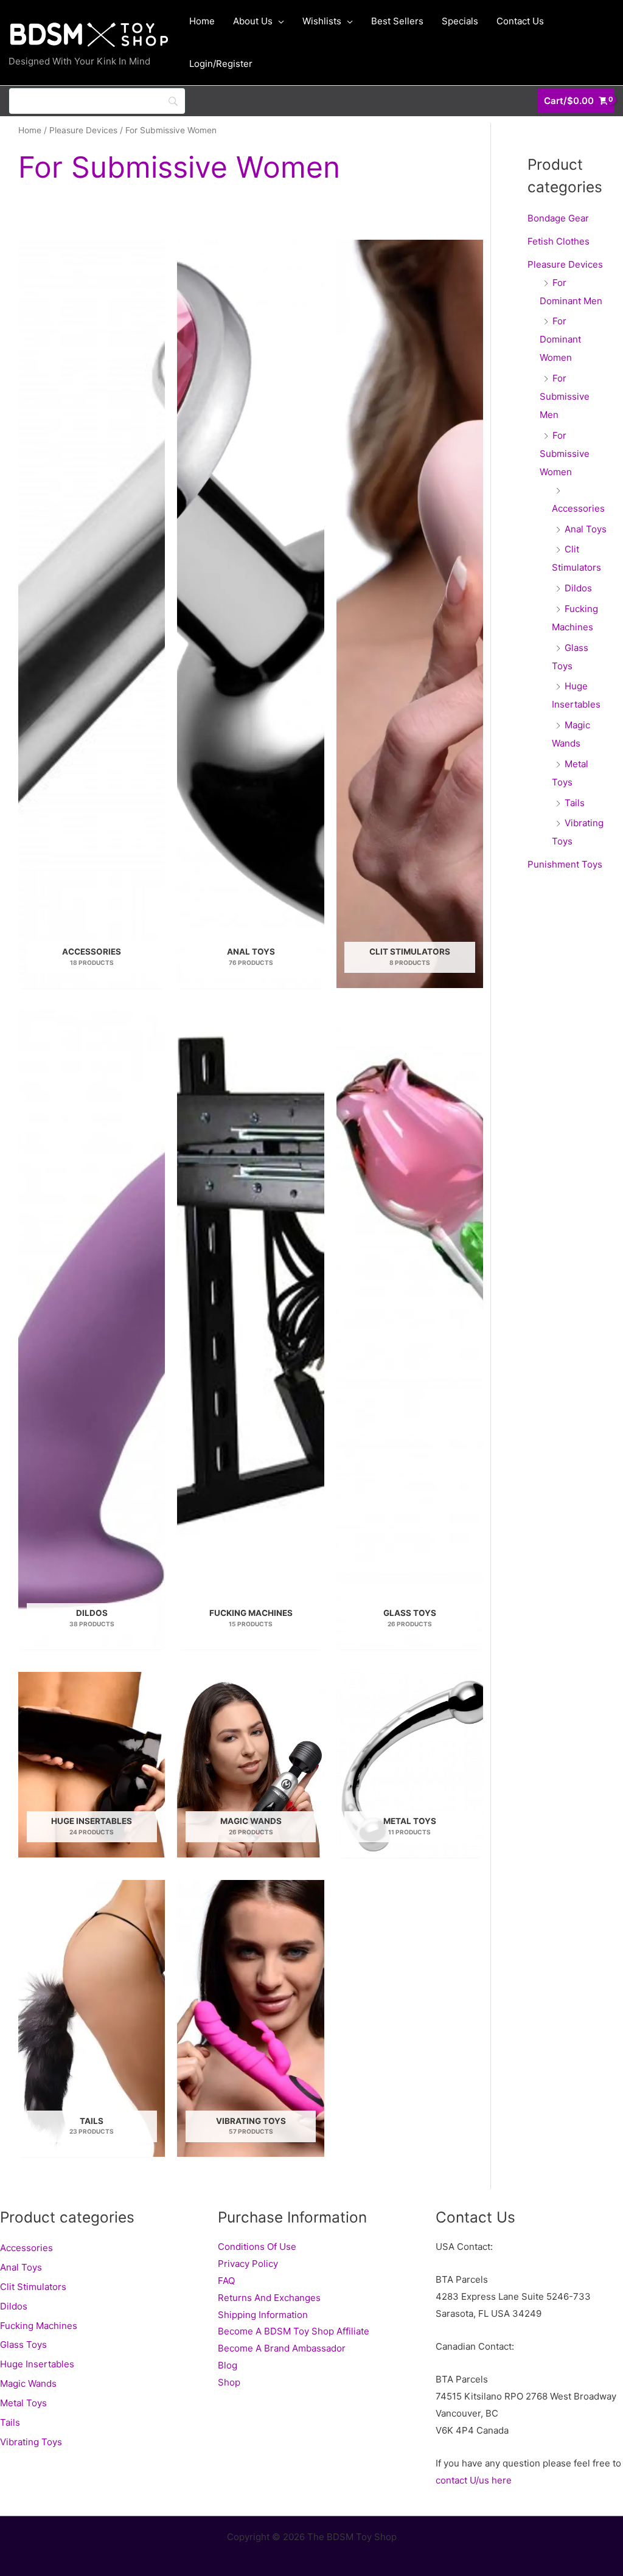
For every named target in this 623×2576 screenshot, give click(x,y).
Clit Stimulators (33, 2287)
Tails (575, 803)
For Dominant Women (560, 339)
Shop (229, 2382)
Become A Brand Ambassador (282, 2348)
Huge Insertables (37, 2364)
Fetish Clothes (559, 241)
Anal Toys (586, 529)
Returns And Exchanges (269, 2298)
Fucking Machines (39, 2326)
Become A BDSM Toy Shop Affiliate (294, 2331)
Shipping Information (263, 2315)
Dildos (578, 588)
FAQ (226, 2281)
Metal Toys (23, 2403)
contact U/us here (474, 2480)
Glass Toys (23, 2345)
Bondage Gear (558, 218)
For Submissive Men (565, 396)
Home (30, 130)
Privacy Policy (248, 2264)
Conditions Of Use (257, 2247)
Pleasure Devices (83, 130)
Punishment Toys (565, 864)
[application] (278, 21)
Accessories (578, 508)
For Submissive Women (565, 454)
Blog (228, 2365)
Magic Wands (28, 2383)
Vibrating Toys (31, 2442)
